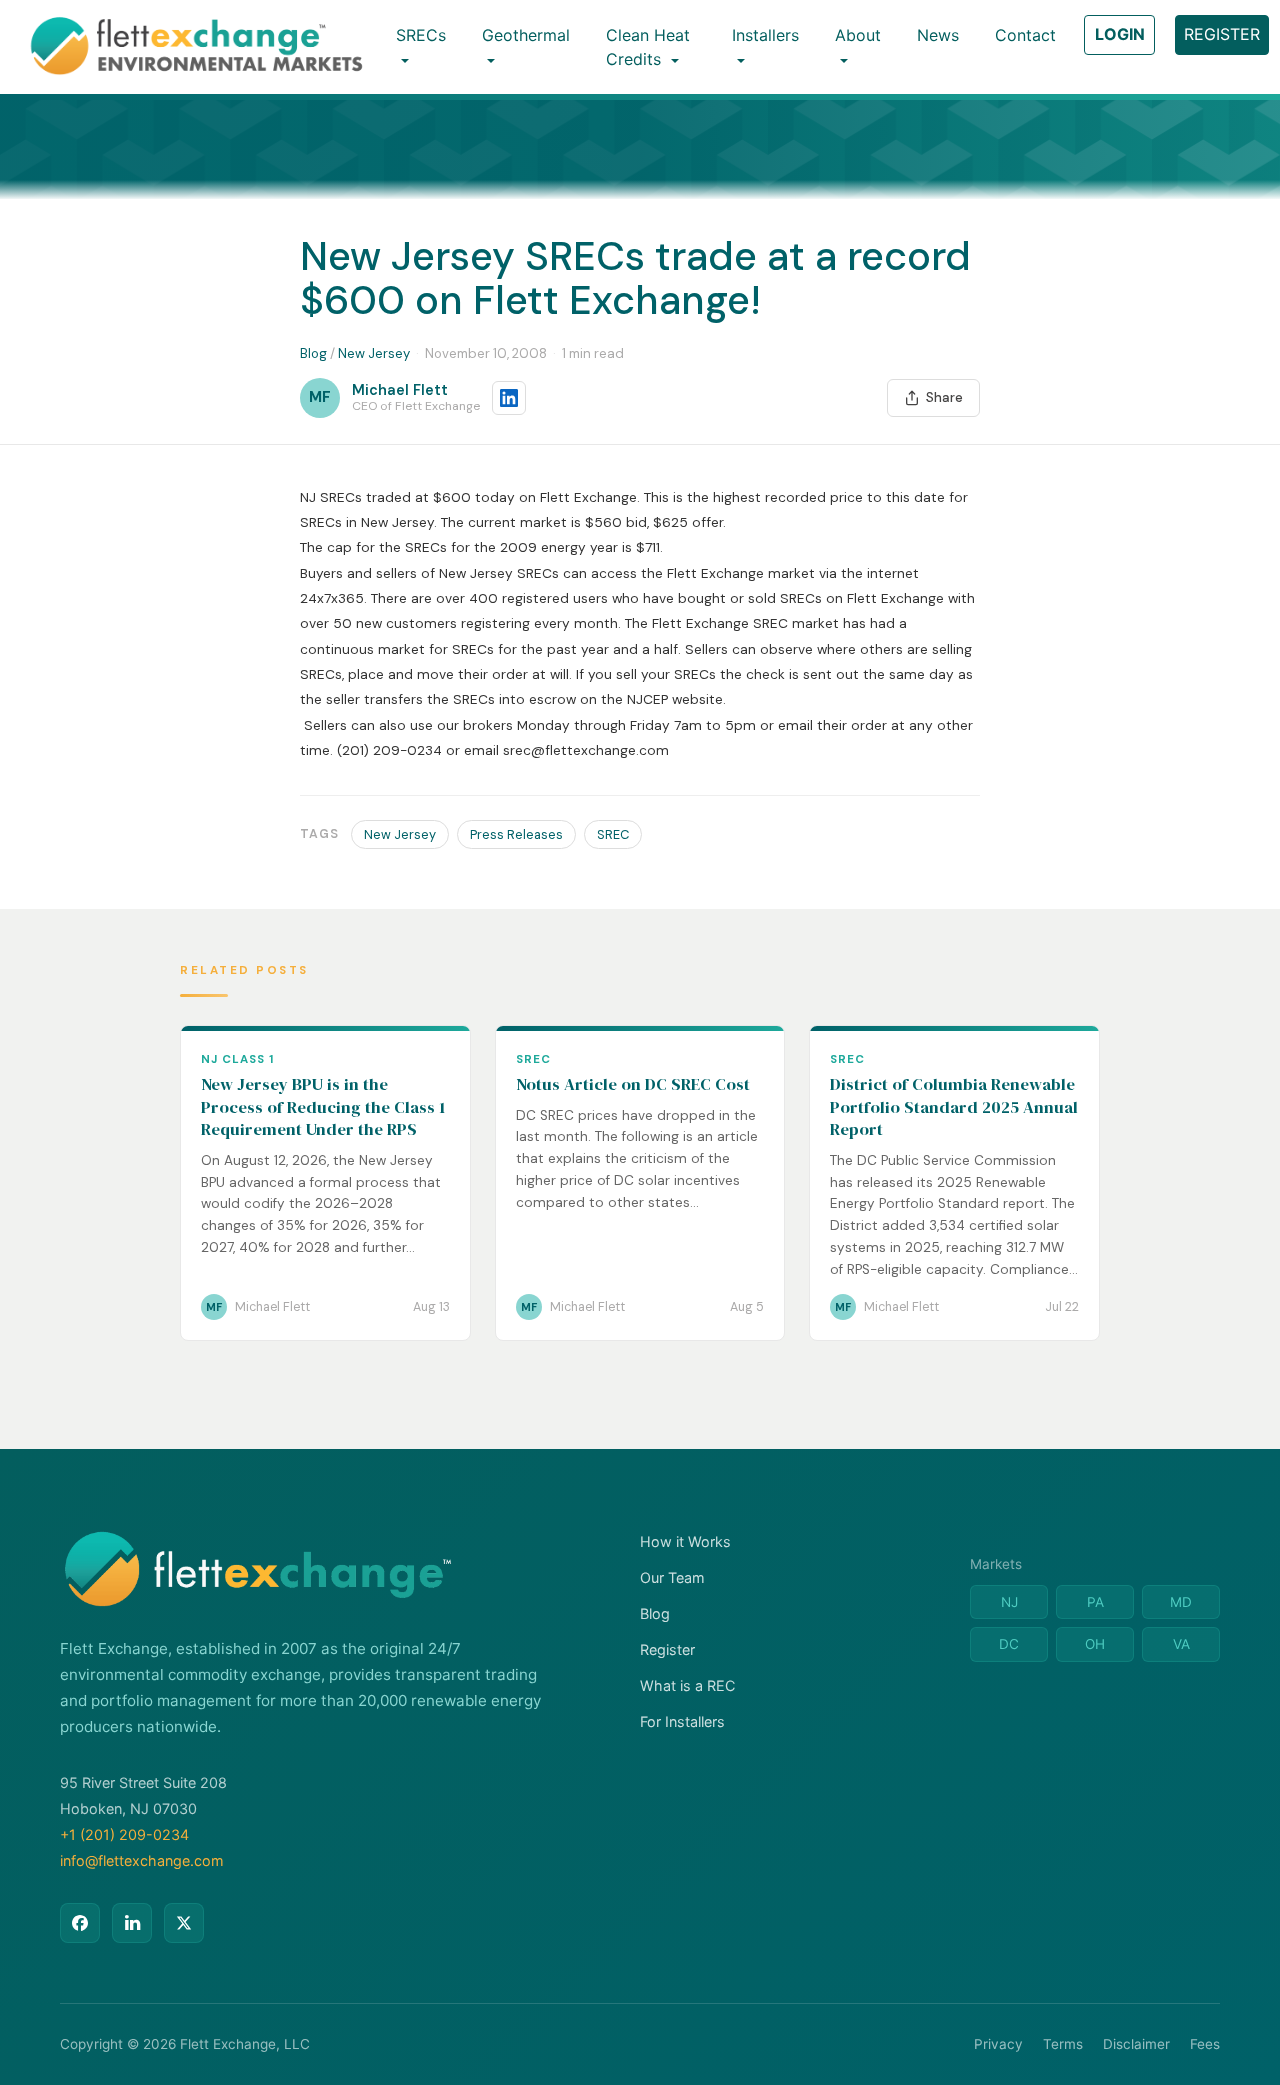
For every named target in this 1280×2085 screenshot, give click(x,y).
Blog (313, 353)
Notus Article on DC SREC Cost (633, 1084)
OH (1095, 1644)
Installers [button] (765, 35)
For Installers (682, 1721)
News (938, 35)
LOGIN (1120, 34)
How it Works (685, 1541)
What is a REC (687, 1685)
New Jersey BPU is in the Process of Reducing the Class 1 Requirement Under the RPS (323, 1107)
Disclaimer (1136, 2044)
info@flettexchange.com (142, 1860)
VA (1181, 1644)
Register (667, 1649)
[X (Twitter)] (184, 1923)
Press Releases (516, 834)
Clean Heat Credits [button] (648, 47)
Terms (1063, 2044)
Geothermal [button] (526, 35)
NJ (1009, 1602)
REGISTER (1222, 34)
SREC (613, 834)
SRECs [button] (421, 35)
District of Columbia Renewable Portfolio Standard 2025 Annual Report (954, 1107)
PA (1095, 1602)
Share (944, 397)
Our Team (672, 1577)
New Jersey (374, 353)
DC (1009, 1644)
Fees (1205, 2044)
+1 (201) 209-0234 (124, 1834)
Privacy (998, 2044)
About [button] (858, 35)
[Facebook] (80, 1923)
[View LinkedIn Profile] (509, 398)
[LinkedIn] (132, 1923)
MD (1181, 1602)
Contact (1025, 35)
